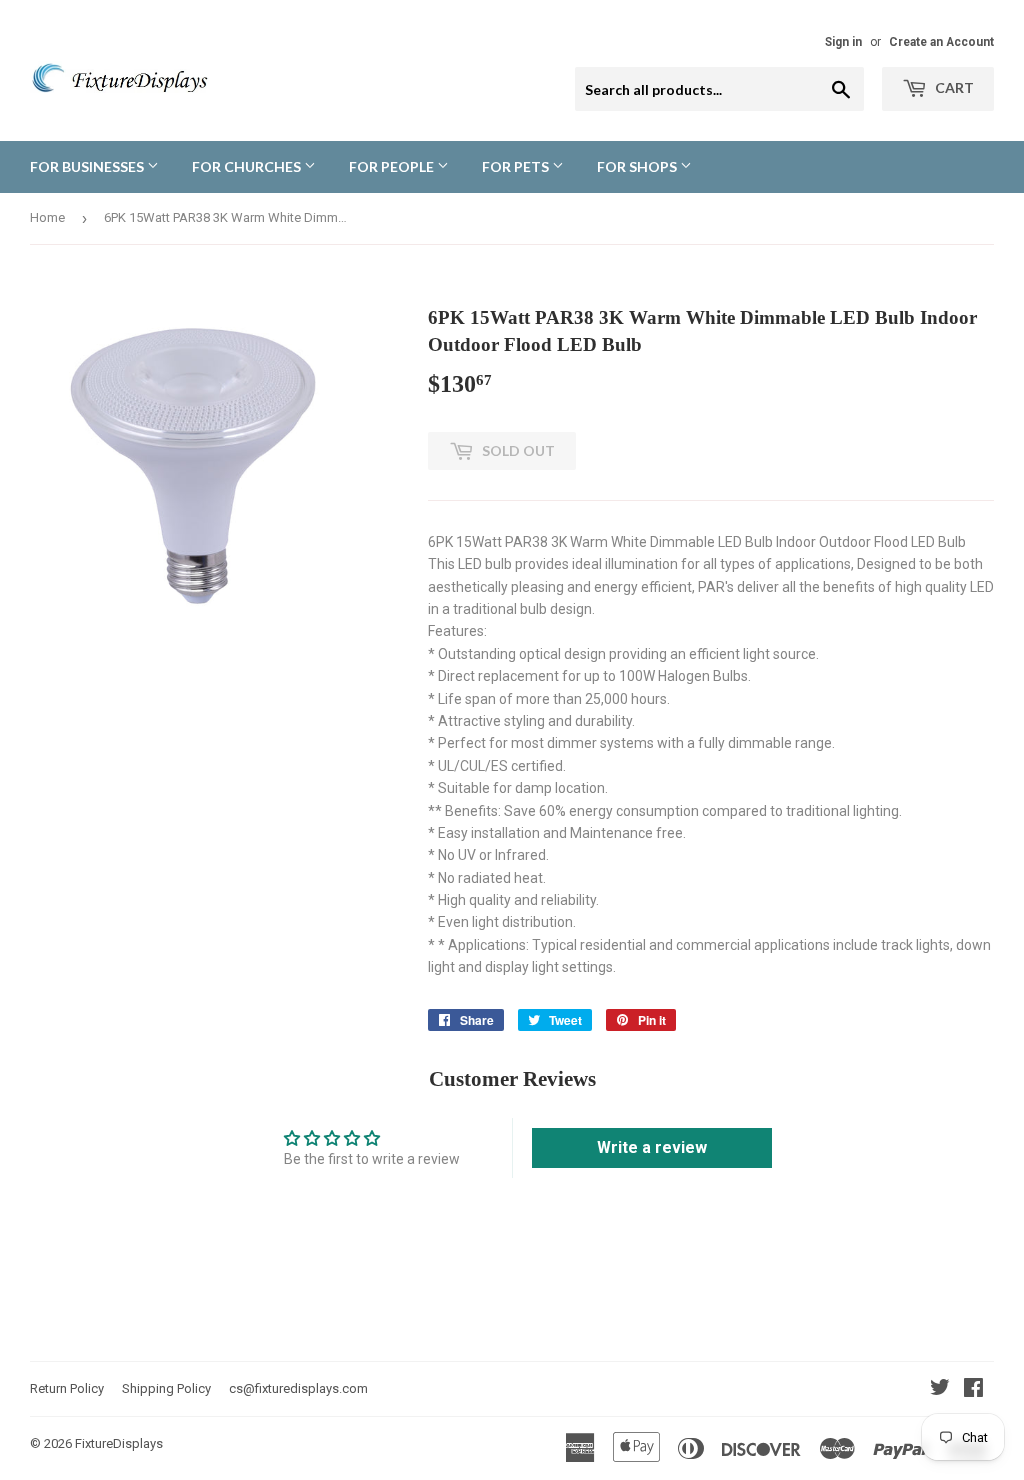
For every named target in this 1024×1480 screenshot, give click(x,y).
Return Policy (67, 1388)
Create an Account (941, 42)
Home (47, 217)
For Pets (517, 166)
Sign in (843, 42)
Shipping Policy (166, 1388)
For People (393, 166)
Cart (953, 87)
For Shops (638, 166)
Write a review (652, 1147)
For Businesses (88, 166)
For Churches (248, 166)
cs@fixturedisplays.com (298, 1388)
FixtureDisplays (119, 1443)
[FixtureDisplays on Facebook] (973, 1390)
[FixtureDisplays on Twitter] (940, 1390)
